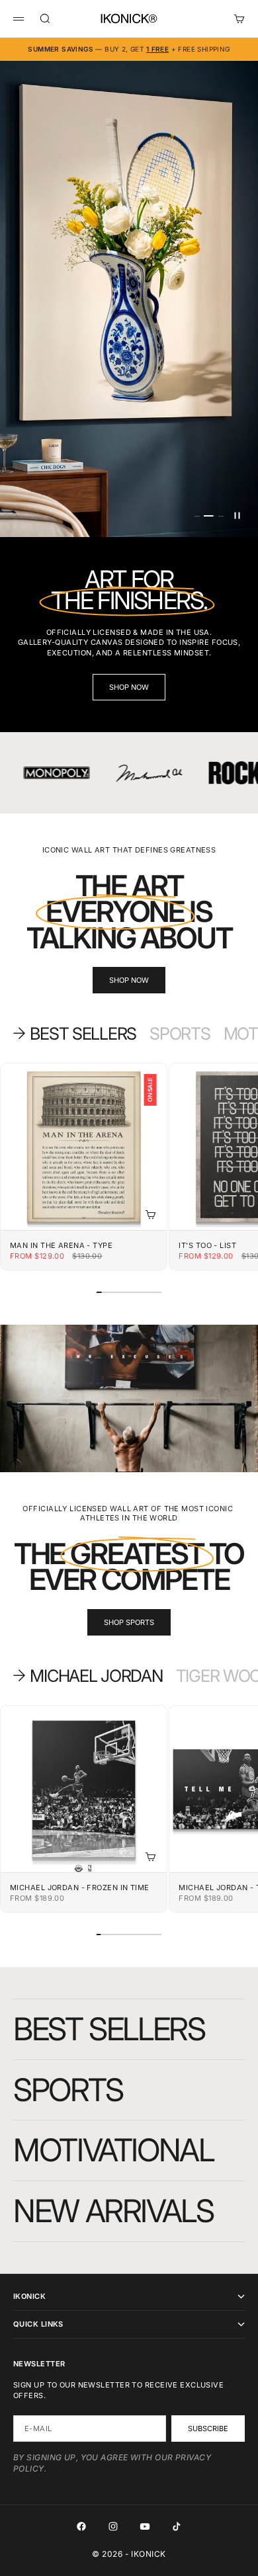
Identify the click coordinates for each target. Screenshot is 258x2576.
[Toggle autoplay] (237, 516)
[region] (129, 299)
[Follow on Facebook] (81, 2526)
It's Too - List (207, 1246)
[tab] (75, 1033)
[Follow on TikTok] (177, 2526)
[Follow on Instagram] (113, 2526)
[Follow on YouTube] (145, 2526)
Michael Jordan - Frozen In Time (80, 1888)
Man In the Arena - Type (61, 1246)
